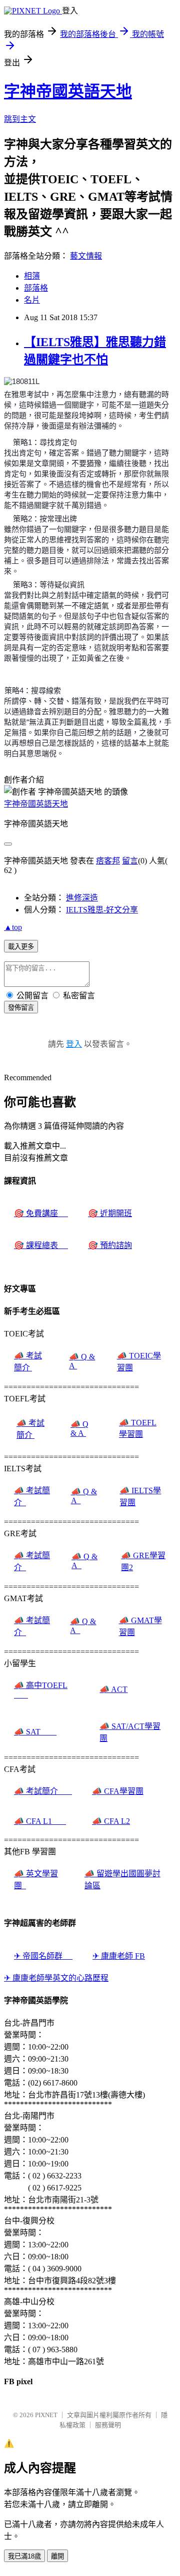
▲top (13, 927)
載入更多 (21, 947)
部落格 (36, 288)
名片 (32, 300)
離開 (57, 2556)
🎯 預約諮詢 (110, 1245)
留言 (130, 861)
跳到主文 (20, 119)
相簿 (32, 276)
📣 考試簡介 (43, 1791)
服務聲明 (108, 2425)
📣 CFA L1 (40, 1821)
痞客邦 (108, 861)
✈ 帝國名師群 (43, 1956)
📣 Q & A (79, 1429)
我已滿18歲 (24, 2556)
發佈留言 (21, 1008)
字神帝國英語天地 (68, 91)
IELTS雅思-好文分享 (102, 910)
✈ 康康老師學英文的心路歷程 (56, 1978)
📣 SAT (35, 1732)
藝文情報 (86, 256)
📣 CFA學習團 (118, 1791)
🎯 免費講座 (41, 1213)
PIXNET (46, 2415)
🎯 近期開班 (110, 1213)
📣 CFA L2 (111, 1821)
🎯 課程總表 (41, 1245)
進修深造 (82, 898)
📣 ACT (113, 1689)
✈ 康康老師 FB (119, 1956)
